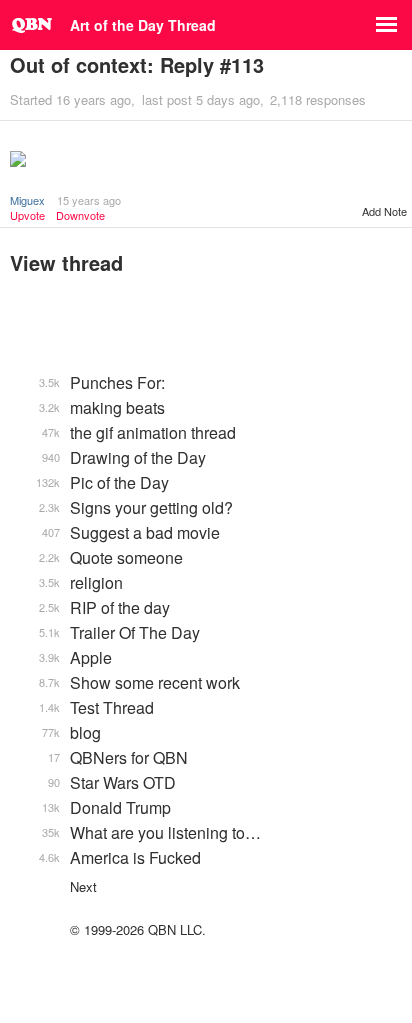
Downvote (80, 215)
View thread (66, 262)
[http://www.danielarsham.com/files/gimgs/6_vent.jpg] (206, 161)
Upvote (27, 215)
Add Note (384, 211)
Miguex (27, 200)
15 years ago (89, 200)
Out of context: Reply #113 (137, 64)
